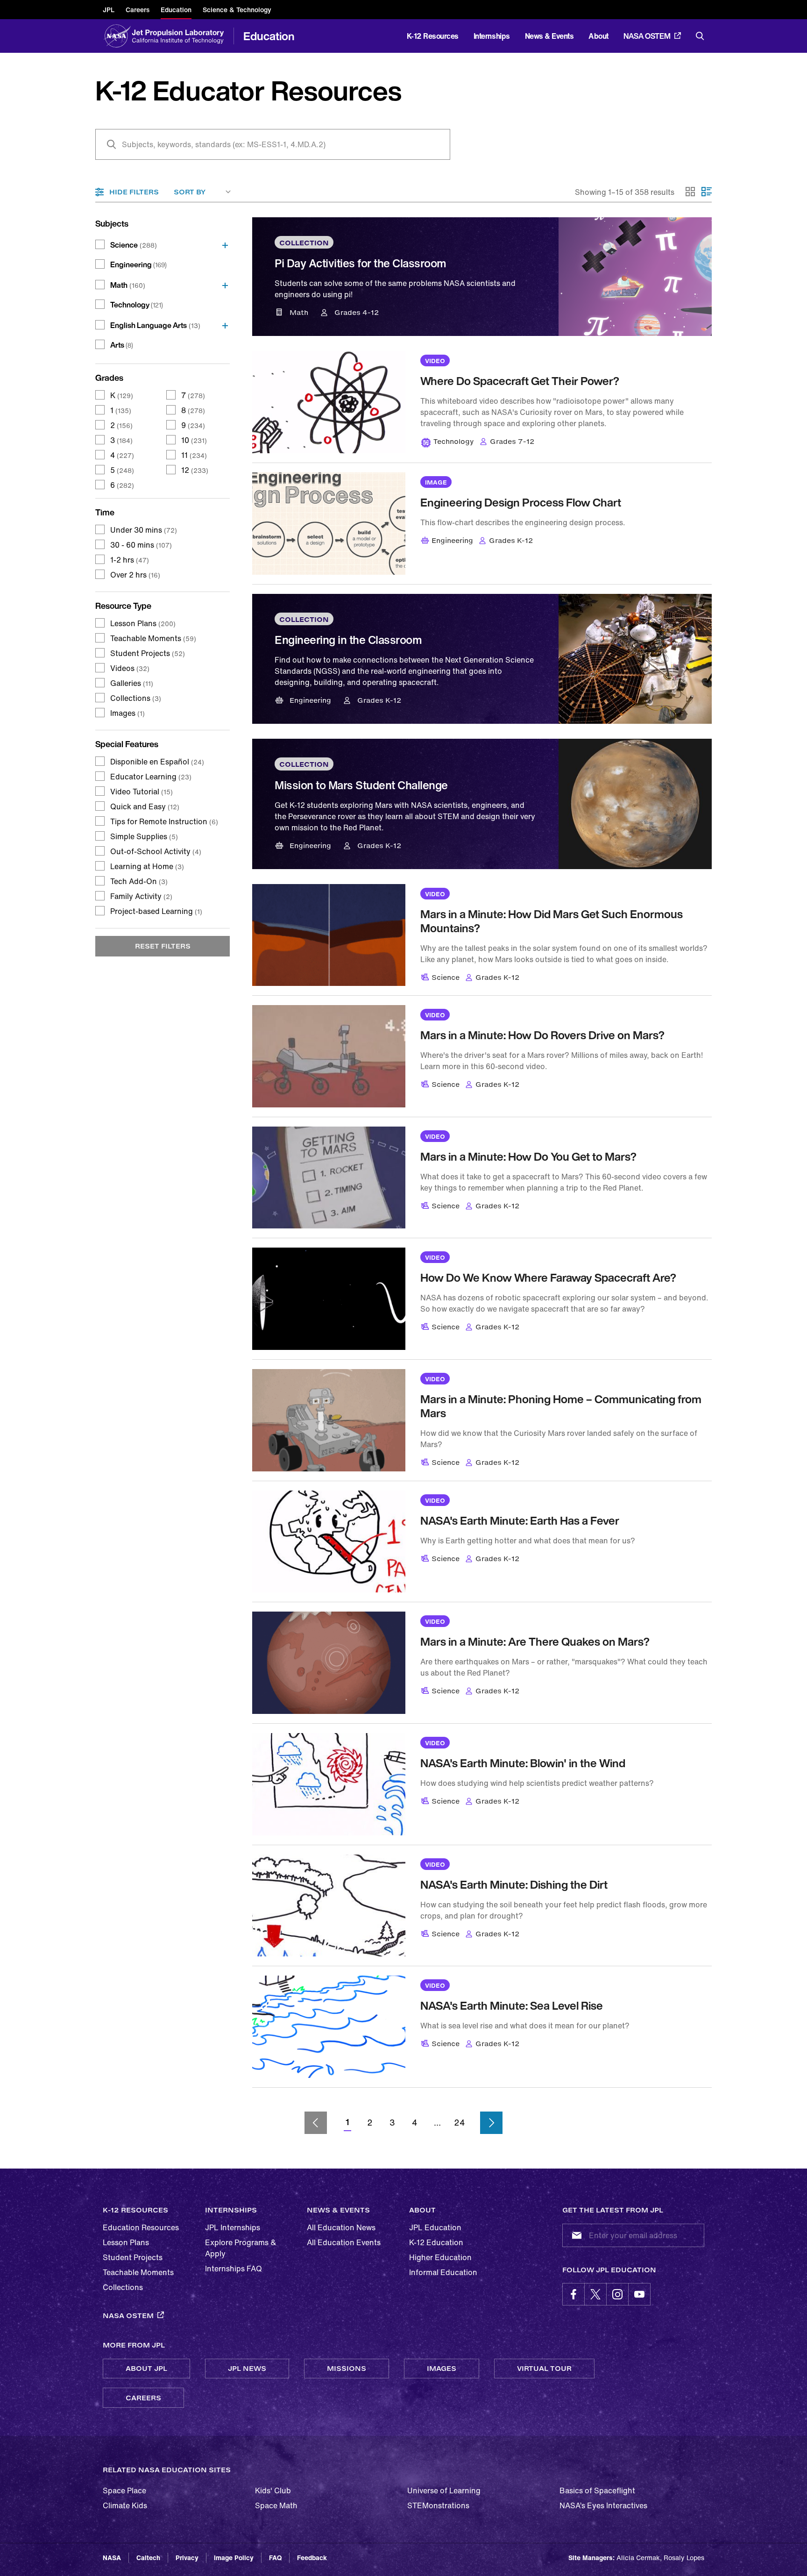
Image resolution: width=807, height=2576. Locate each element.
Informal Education (443, 2272)
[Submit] (575, 2235)
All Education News (341, 2227)
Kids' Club (273, 2490)
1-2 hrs (130, 560)
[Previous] (316, 2123)
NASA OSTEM (647, 36)
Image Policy (234, 2558)
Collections (136, 698)
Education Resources (141, 2227)
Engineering (138, 264)
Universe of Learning (444, 2490)
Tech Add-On (139, 881)
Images (127, 713)
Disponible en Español (157, 762)
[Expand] (222, 245)
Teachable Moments (153, 638)
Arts (122, 345)
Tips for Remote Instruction (164, 821)
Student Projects (148, 653)
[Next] (491, 2123)
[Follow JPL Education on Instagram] (617, 2294)
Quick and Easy (145, 806)
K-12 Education (436, 2242)
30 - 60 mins (141, 545)
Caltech (148, 2558)
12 (195, 470)
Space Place (124, 2490)
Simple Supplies (144, 836)
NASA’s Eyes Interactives (603, 2505)
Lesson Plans (143, 623)
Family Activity (141, 896)
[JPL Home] (180, 36)
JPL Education (435, 2227)
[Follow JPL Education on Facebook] (573, 2294)
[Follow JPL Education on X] (595, 2294)
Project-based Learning (156, 911)
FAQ (275, 2558)
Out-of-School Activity (156, 851)
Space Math (276, 2505)
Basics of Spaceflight (597, 2490)
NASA (112, 2558)
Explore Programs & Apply (241, 2248)
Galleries (132, 683)
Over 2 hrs (135, 575)
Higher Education (440, 2257)
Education (269, 36)
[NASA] (117, 36)
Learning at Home (147, 866)
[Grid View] (691, 192)
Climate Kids (125, 2505)
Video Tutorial (142, 792)
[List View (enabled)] (707, 192)
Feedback (312, 2558)
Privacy (187, 2558)
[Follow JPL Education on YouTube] (639, 2294)
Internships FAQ (234, 2269)
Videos (130, 668)
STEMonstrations (438, 2505)
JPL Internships (233, 2227)
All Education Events (344, 2242)
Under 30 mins (144, 530)
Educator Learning (151, 777)
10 (194, 440)
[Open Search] (700, 36)
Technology (137, 305)
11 (194, 455)
